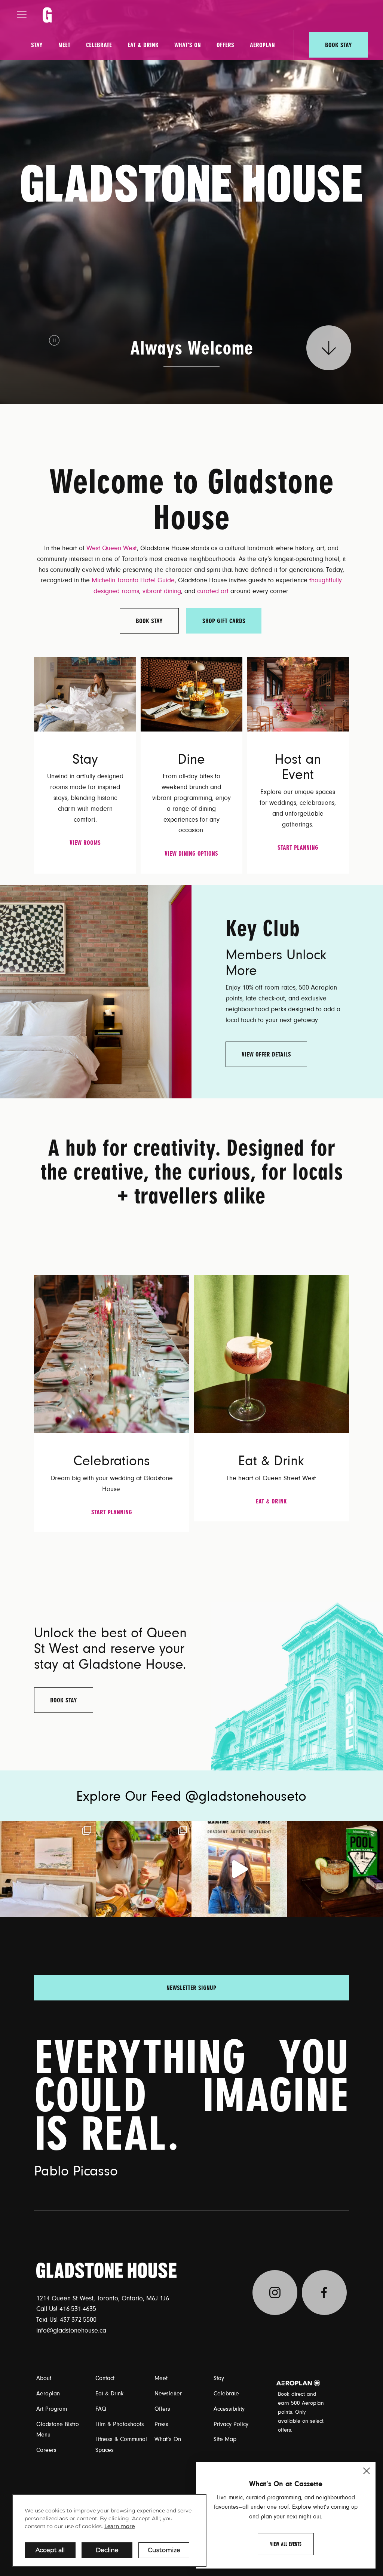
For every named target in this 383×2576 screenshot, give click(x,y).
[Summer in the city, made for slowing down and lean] (48, 1869)
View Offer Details (266, 1054)
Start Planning (298, 847)
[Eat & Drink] (271, 1354)
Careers (46, 2450)
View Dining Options (191, 853)
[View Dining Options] (191, 694)
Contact (105, 2378)
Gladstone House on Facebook (324, 2293)
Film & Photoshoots (120, 2424)
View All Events (286, 2544)
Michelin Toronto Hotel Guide (133, 580)
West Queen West (112, 548)
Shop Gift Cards (224, 621)
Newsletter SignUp (191, 1988)
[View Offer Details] (96, 991)
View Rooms (85, 843)
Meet (64, 45)
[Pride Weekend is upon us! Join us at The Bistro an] (335, 1869)
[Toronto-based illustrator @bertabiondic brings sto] (239, 1869)
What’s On (188, 45)
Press (161, 2424)
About (44, 2378)
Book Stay (338, 45)
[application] (109, 2531)
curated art (213, 591)
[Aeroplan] (298, 2383)
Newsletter (168, 2393)
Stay (37, 45)
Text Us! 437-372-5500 (66, 2320)
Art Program (52, 2409)
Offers (225, 45)
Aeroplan (262, 45)
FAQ (101, 2409)
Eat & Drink (143, 45)
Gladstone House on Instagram (275, 2293)
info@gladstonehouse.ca (71, 2331)
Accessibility (229, 2409)
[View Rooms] (85, 694)
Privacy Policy (231, 2424)
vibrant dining (162, 591)
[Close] (367, 2471)
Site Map (225, 2439)
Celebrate (99, 45)
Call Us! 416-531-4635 (66, 2309)
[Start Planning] (298, 694)
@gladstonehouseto (246, 1797)
